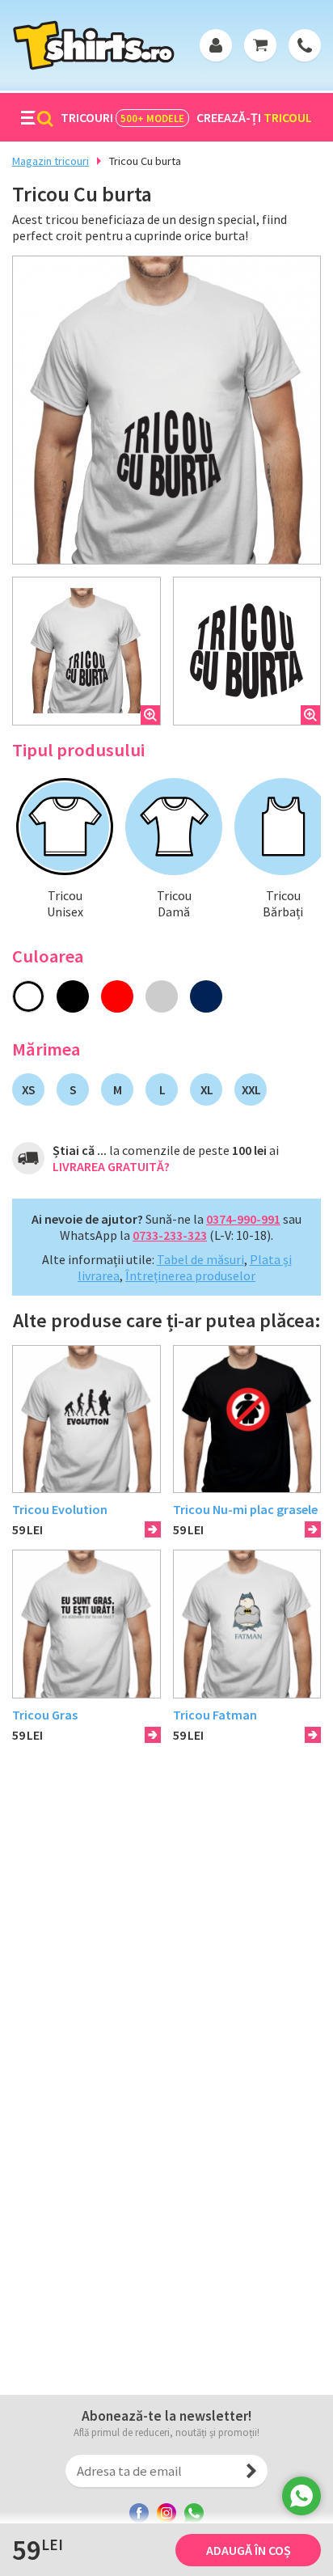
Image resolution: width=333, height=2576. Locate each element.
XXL (251, 1089)
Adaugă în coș (249, 2550)
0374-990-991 (243, 1219)
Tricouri (122, 117)
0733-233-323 (170, 1235)
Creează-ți (254, 117)
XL (207, 1089)
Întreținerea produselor (190, 1275)
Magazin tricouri (51, 161)
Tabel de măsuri (200, 1259)
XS (28, 1089)
